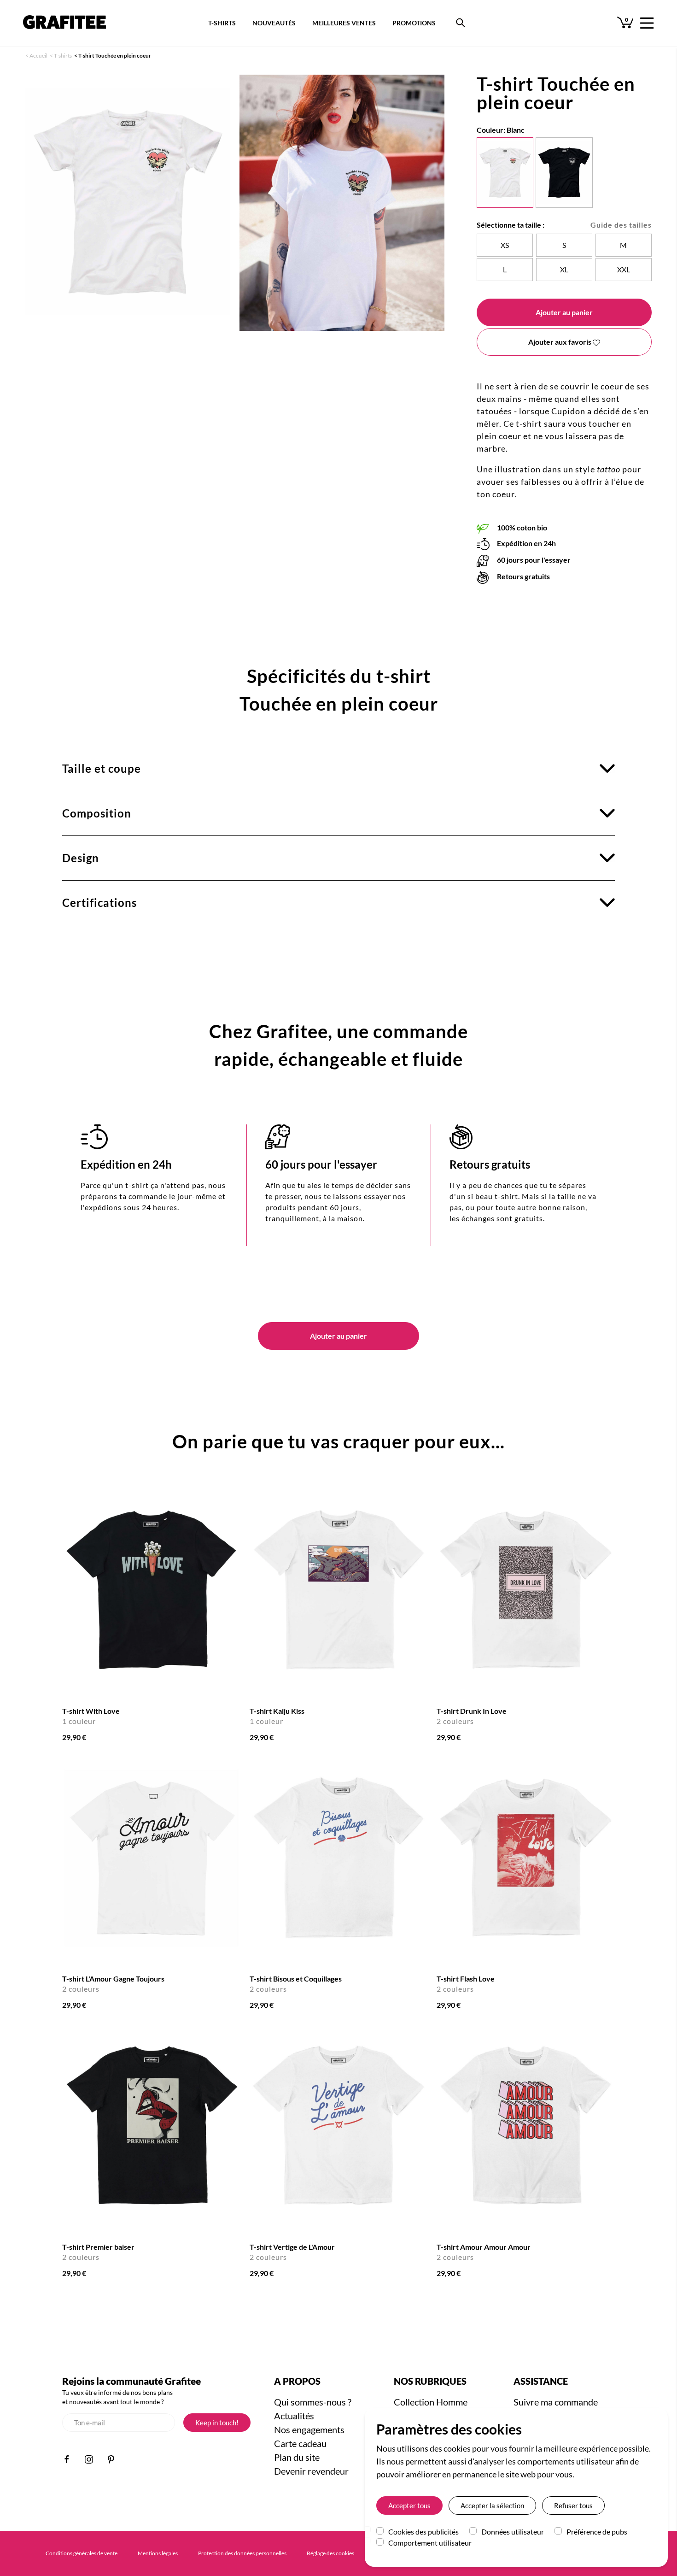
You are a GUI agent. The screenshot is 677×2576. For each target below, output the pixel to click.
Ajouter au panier (564, 312)
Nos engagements (309, 2429)
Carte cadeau (300, 2443)
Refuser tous (573, 2505)
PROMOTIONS (414, 23)
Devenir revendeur (311, 2471)
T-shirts (63, 56)
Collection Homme (431, 2402)
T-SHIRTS (222, 23)
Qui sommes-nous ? (313, 2402)
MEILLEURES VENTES (344, 23)
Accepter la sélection (492, 2505)
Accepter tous (409, 2505)
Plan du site (297, 2457)
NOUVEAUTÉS (274, 23)
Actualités (294, 2416)
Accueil (38, 56)
